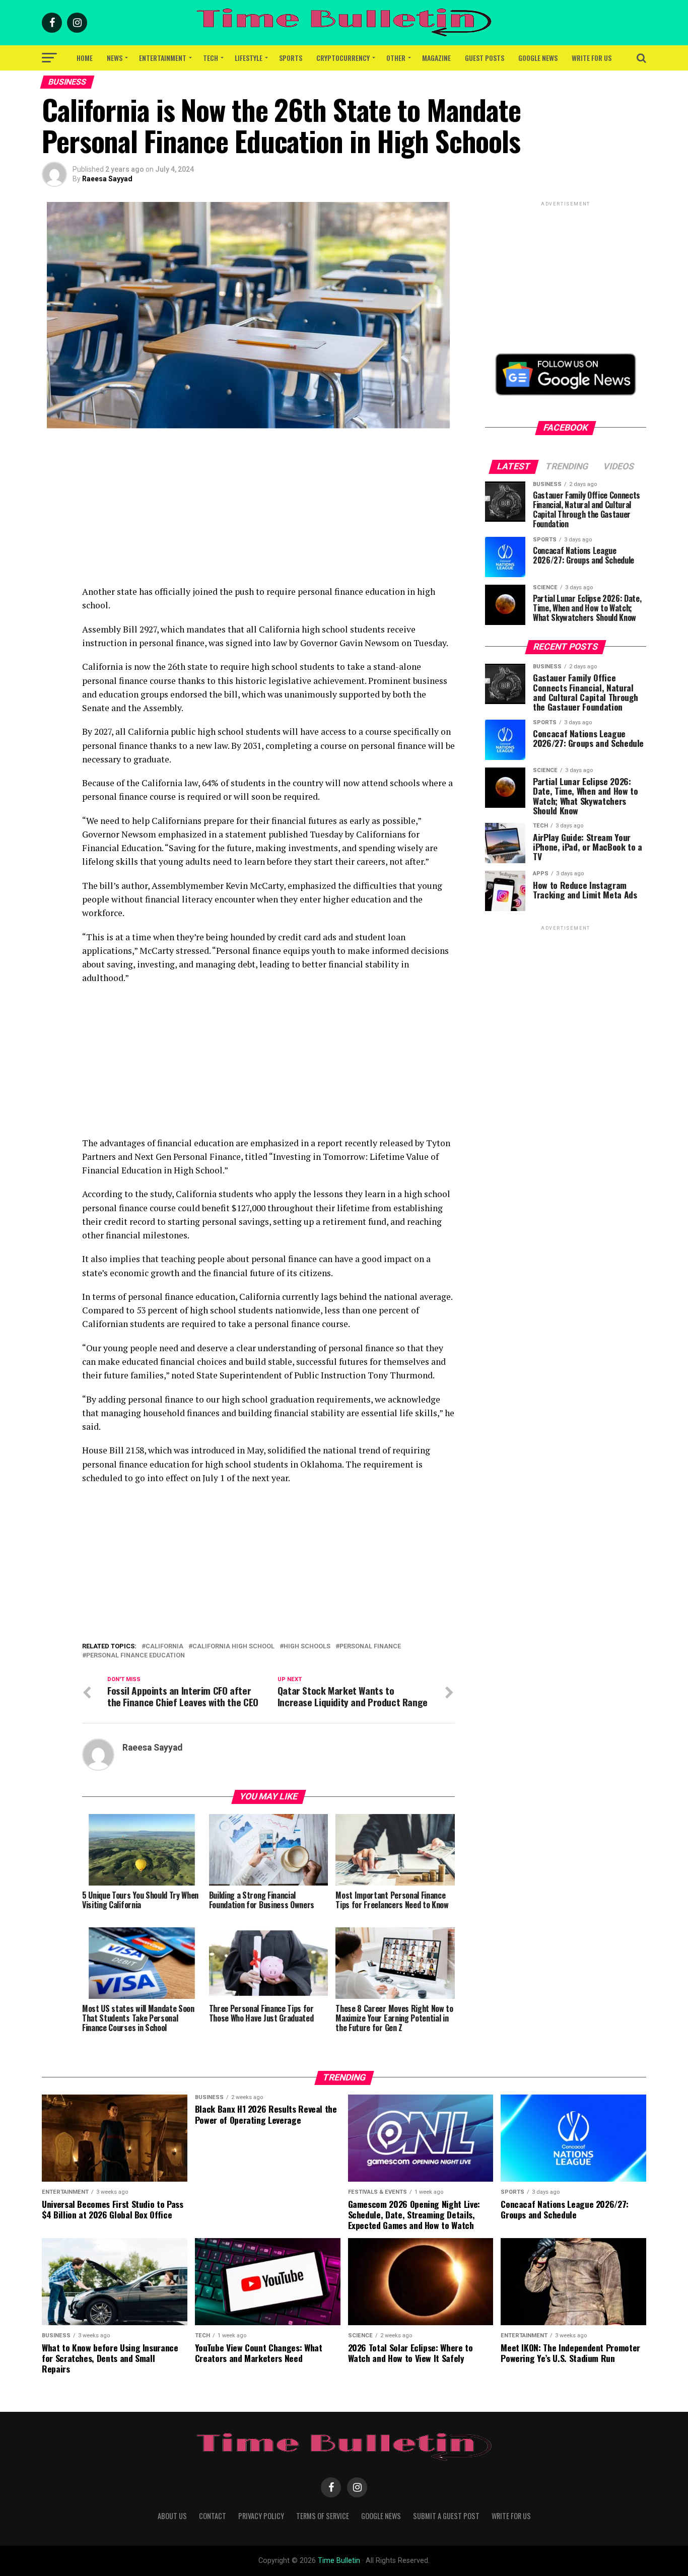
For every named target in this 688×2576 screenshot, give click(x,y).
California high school (233, 1647)
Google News (538, 58)
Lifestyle (249, 58)
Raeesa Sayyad (107, 179)
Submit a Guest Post (446, 2516)
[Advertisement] (268, 514)
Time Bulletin (339, 2561)
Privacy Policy (261, 2516)
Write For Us (592, 58)
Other (396, 58)
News (115, 58)
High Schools (307, 1647)
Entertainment (163, 58)
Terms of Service (323, 2516)
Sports (291, 58)
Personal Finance (370, 1647)
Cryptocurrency (343, 58)
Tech (211, 58)
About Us (172, 2516)
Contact (213, 2516)
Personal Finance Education (135, 1656)
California (164, 1647)
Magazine (436, 58)
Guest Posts (485, 58)
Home (85, 58)
